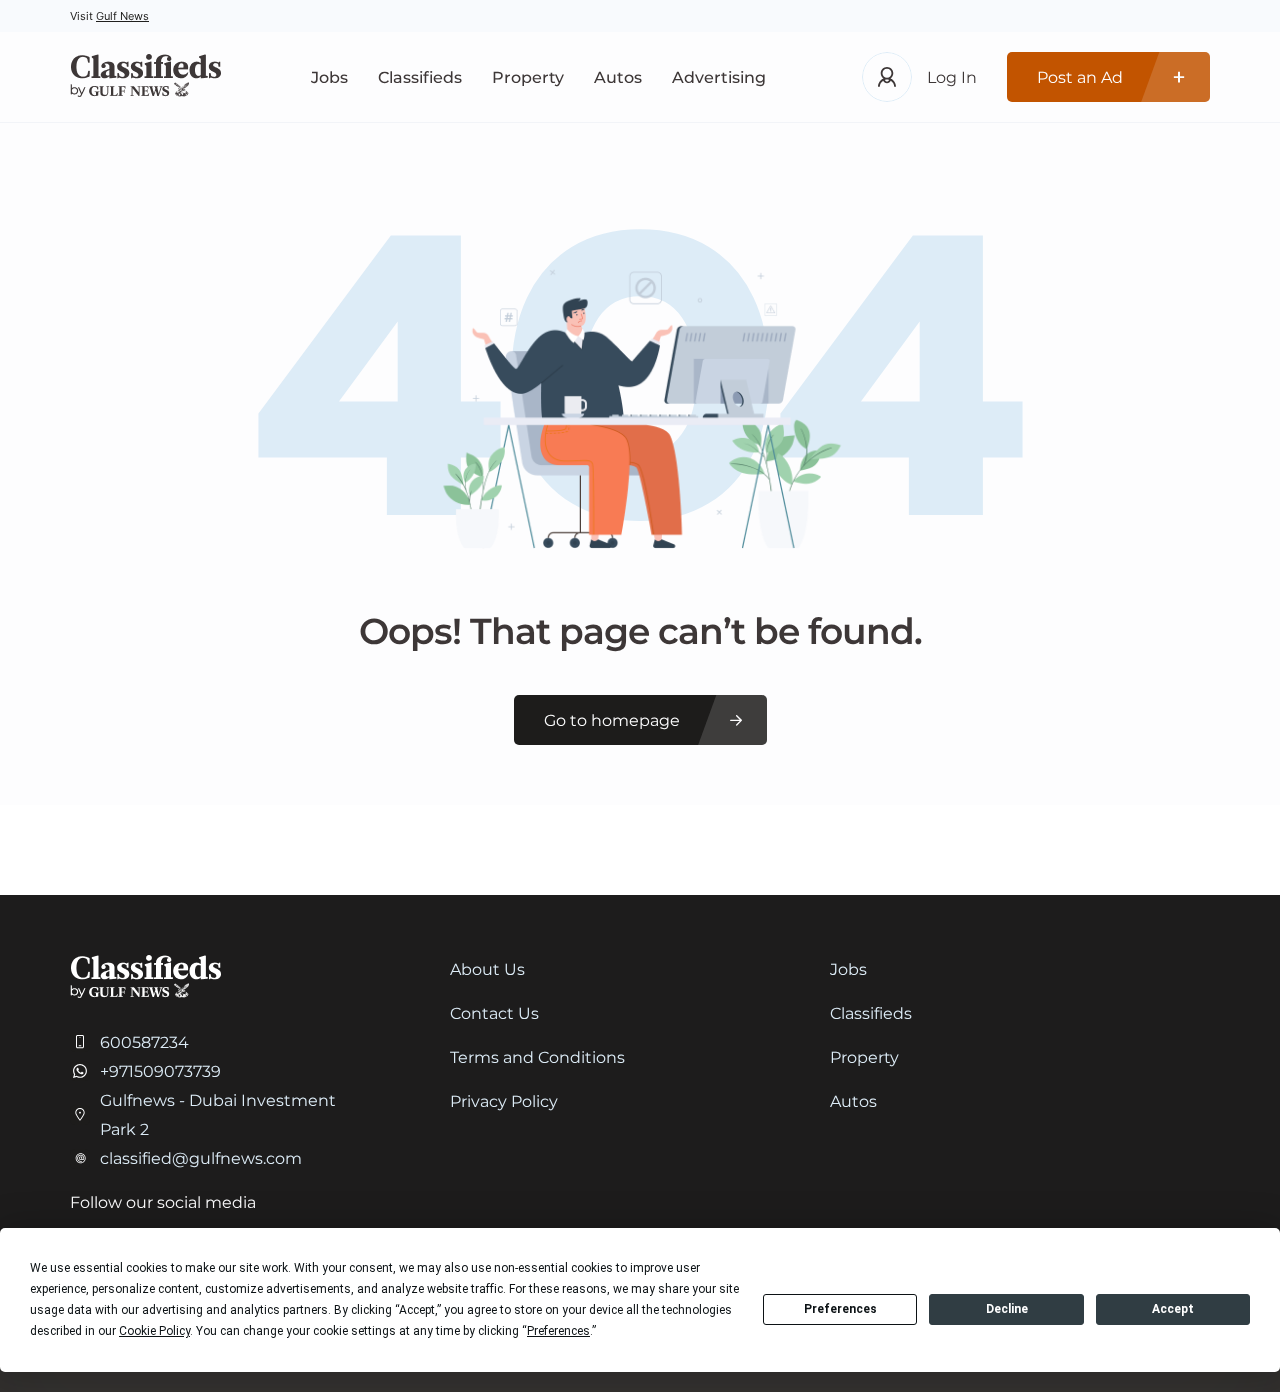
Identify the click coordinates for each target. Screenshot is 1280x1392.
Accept (1173, 1309)
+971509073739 (160, 1071)
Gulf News (122, 16)
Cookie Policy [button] (154, 1331)
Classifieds (420, 77)
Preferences (840, 1309)
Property (528, 77)
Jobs (329, 77)
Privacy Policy (504, 1101)
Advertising (719, 77)
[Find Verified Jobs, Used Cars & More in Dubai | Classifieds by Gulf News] (145, 77)
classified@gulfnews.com (201, 1158)
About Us (487, 969)
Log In (952, 77)
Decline (1007, 1309)
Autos (618, 77)
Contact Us (494, 1013)
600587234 (144, 1042)
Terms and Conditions (537, 1057)
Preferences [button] (558, 1331)
